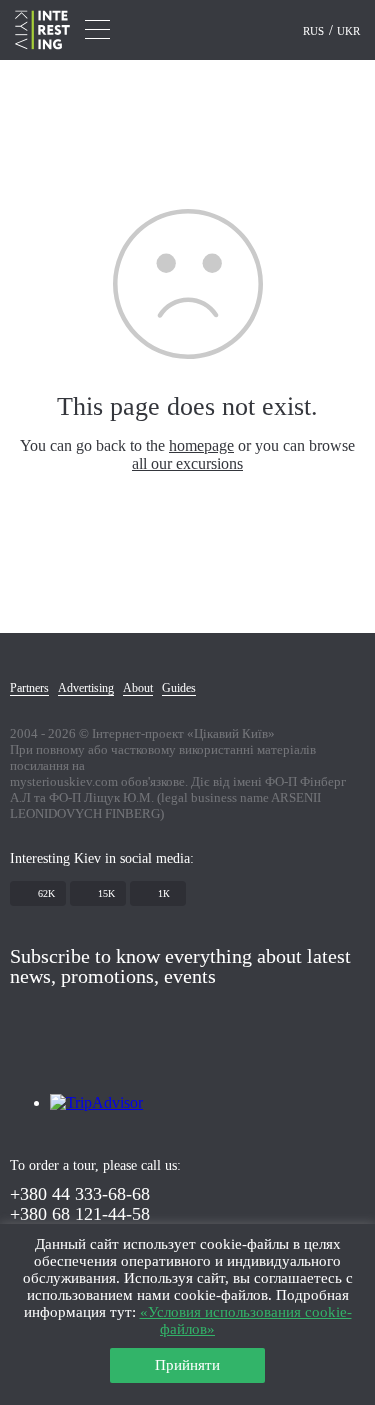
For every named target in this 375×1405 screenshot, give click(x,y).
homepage (201, 445)
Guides (179, 688)
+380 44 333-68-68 (80, 1194)
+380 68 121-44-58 (80, 1214)
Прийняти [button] (187, 1365)
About (138, 688)
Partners (29, 688)
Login (272, 31)
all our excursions (187, 463)
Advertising (86, 688)
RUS (315, 31)
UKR (348, 31)
